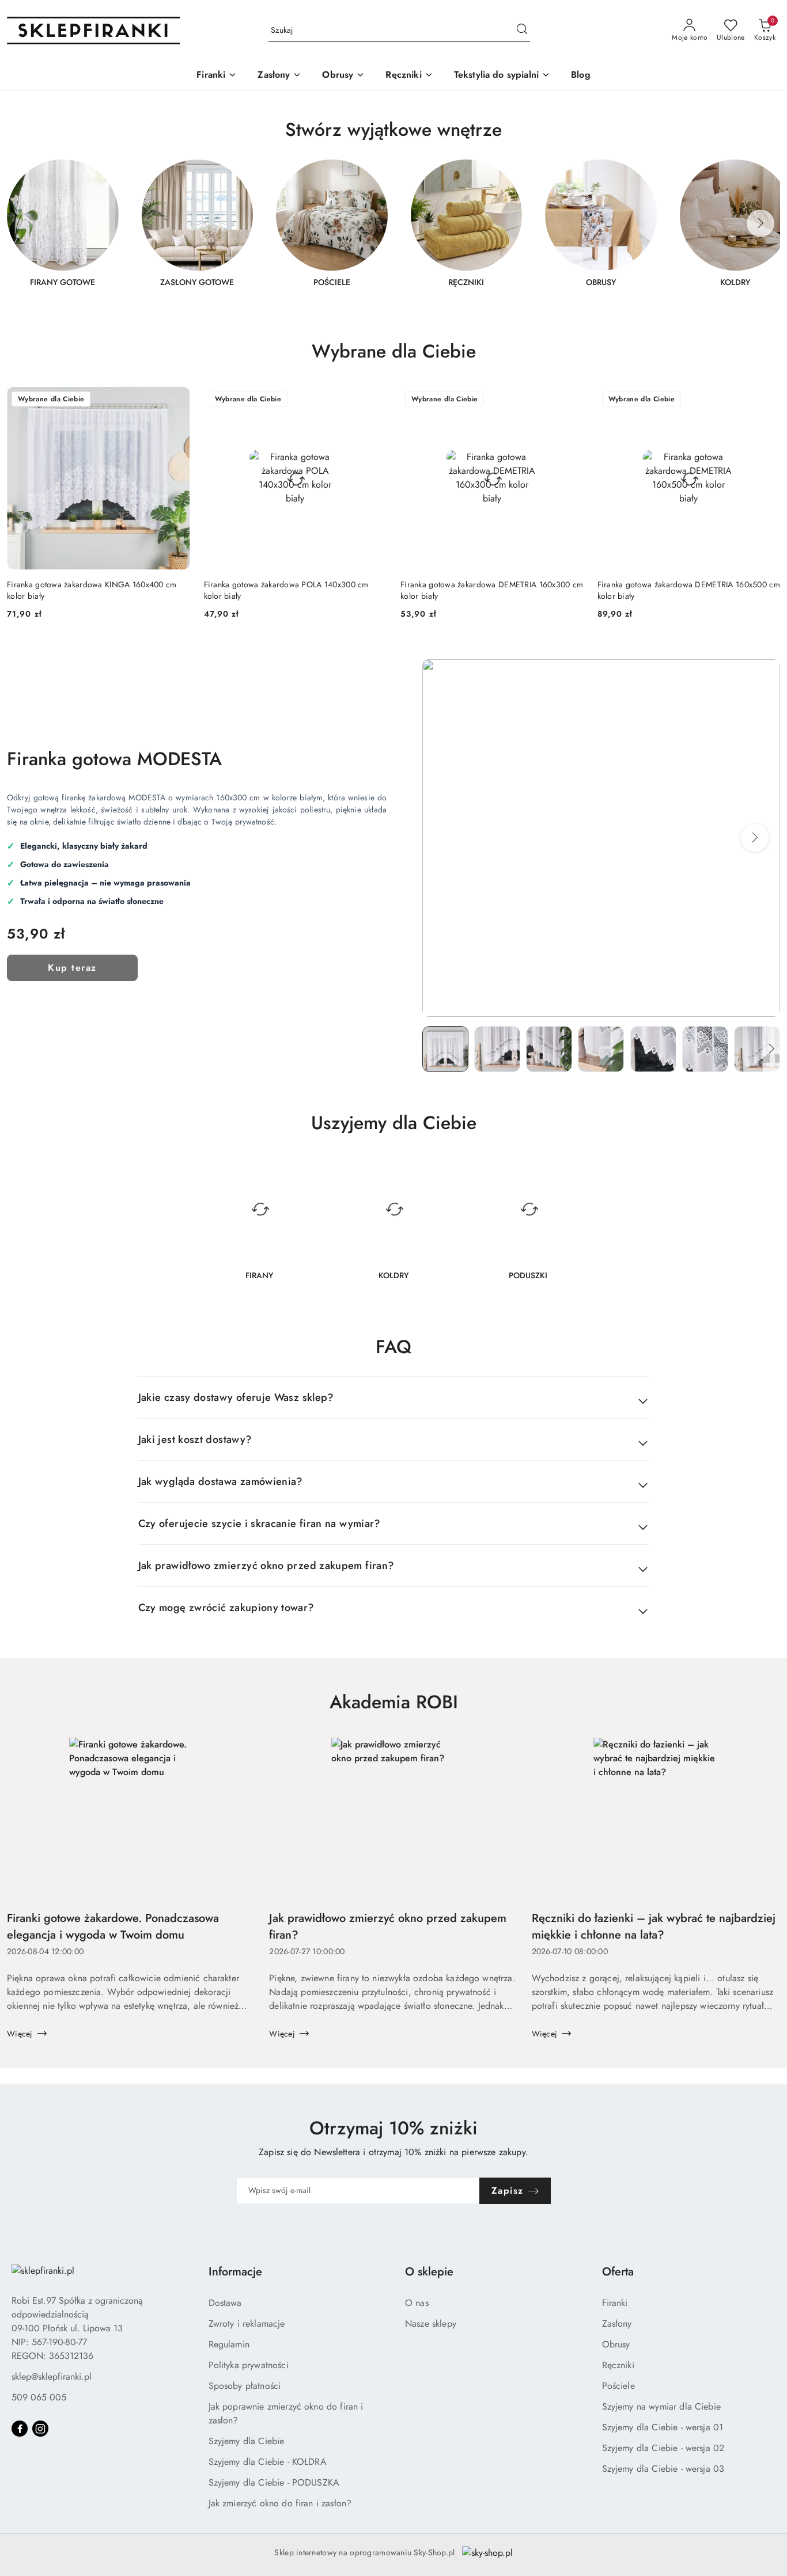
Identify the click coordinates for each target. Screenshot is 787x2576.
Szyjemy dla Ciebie (247, 2441)
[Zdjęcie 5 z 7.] (653, 1049)
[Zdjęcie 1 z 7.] (445, 1049)
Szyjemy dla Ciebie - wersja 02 (663, 2448)
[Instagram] (40, 2429)
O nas (417, 2303)
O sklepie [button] (429, 2272)
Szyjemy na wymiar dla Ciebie (661, 2406)
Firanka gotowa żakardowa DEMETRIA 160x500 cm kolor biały (689, 590)
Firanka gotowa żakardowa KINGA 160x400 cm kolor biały (92, 590)
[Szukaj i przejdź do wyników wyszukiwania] (522, 31)
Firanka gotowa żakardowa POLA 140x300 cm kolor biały (286, 590)
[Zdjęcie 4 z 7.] (601, 1049)
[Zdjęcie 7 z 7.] (757, 1049)
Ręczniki (618, 2365)
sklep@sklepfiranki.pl (52, 2376)
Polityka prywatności (249, 2365)
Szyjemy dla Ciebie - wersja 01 (663, 2427)
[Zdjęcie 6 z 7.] (705, 1049)
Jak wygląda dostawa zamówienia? (221, 1481)
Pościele (618, 2386)
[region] (393, 230)
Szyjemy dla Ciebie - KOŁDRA (268, 2462)
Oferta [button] (618, 2272)
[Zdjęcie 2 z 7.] (497, 1049)
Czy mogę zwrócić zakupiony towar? (226, 1608)
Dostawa (225, 2303)
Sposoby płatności (245, 2386)
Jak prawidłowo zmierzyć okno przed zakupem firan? (266, 1566)
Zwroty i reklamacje (247, 2324)
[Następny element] (760, 223)
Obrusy (616, 2344)
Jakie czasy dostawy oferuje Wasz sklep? (236, 1397)
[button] (755, 838)
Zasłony (617, 2324)
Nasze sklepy (431, 2324)
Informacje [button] (235, 2272)
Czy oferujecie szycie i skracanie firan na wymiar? (260, 1523)
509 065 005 (39, 2397)
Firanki (615, 2303)
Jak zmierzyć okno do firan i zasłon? (280, 2503)
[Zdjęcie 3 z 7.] (549, 1049)
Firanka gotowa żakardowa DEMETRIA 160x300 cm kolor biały (492, 590)
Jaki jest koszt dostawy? (195, 1439)
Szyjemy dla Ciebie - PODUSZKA (274, 2482)
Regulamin (229, 2344)
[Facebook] (20, 2429)
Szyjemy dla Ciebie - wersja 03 (663, 2469)
